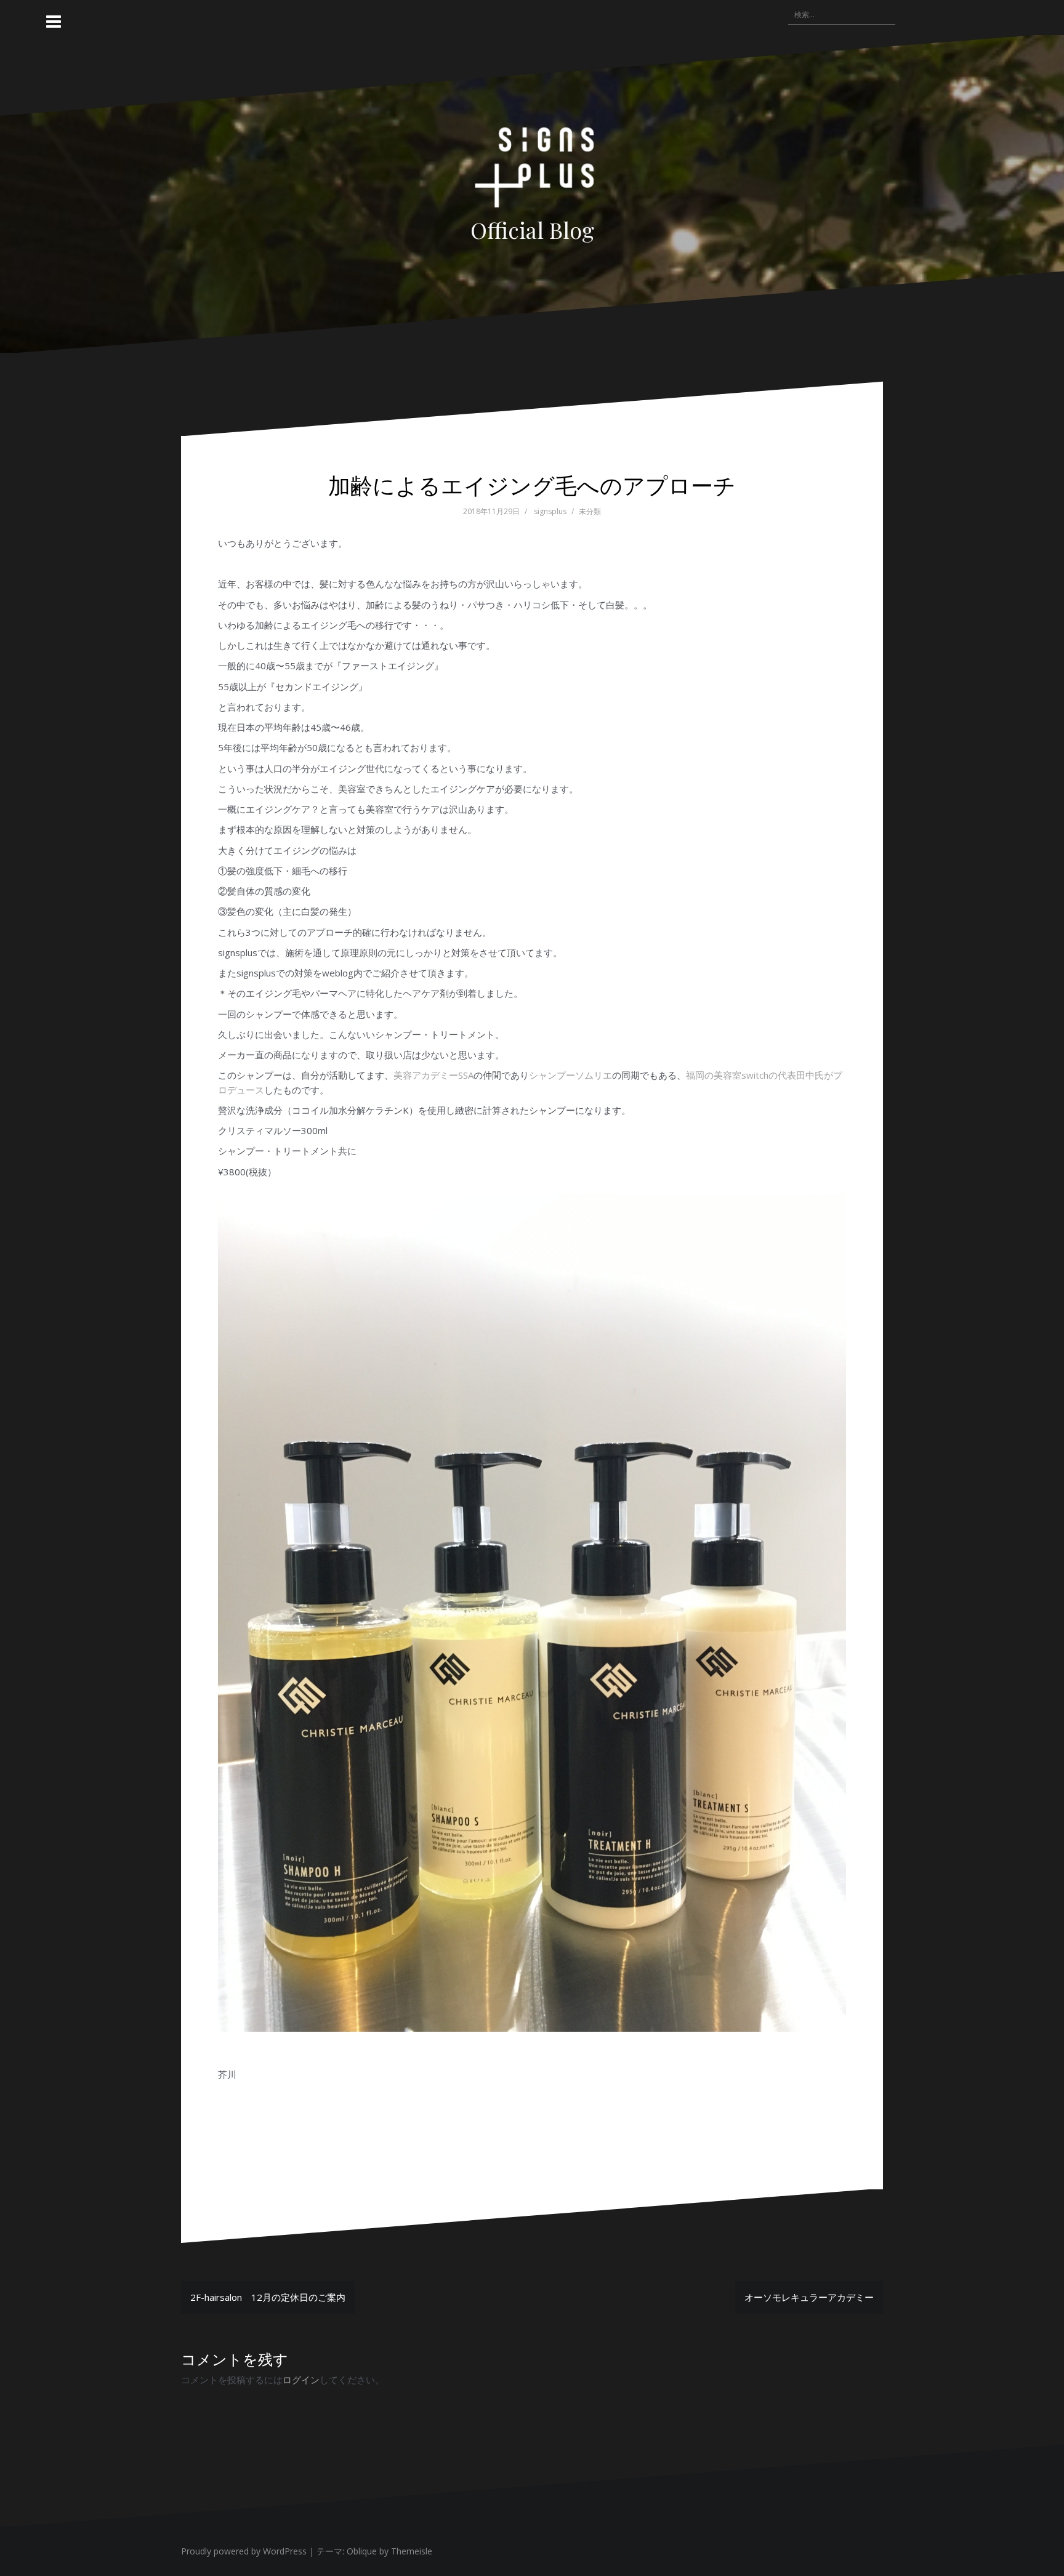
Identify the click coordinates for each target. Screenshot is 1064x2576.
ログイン (301, 2380)
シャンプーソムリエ (570, 1075)
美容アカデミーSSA (433, 1075)
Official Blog (532, 230)
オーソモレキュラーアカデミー (809, 2297)
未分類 (590, 511)
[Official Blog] (532, 171)
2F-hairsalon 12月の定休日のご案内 (268, 2297)
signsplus (550, 511)
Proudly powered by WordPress (244, 2551)
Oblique (362, 2551)
